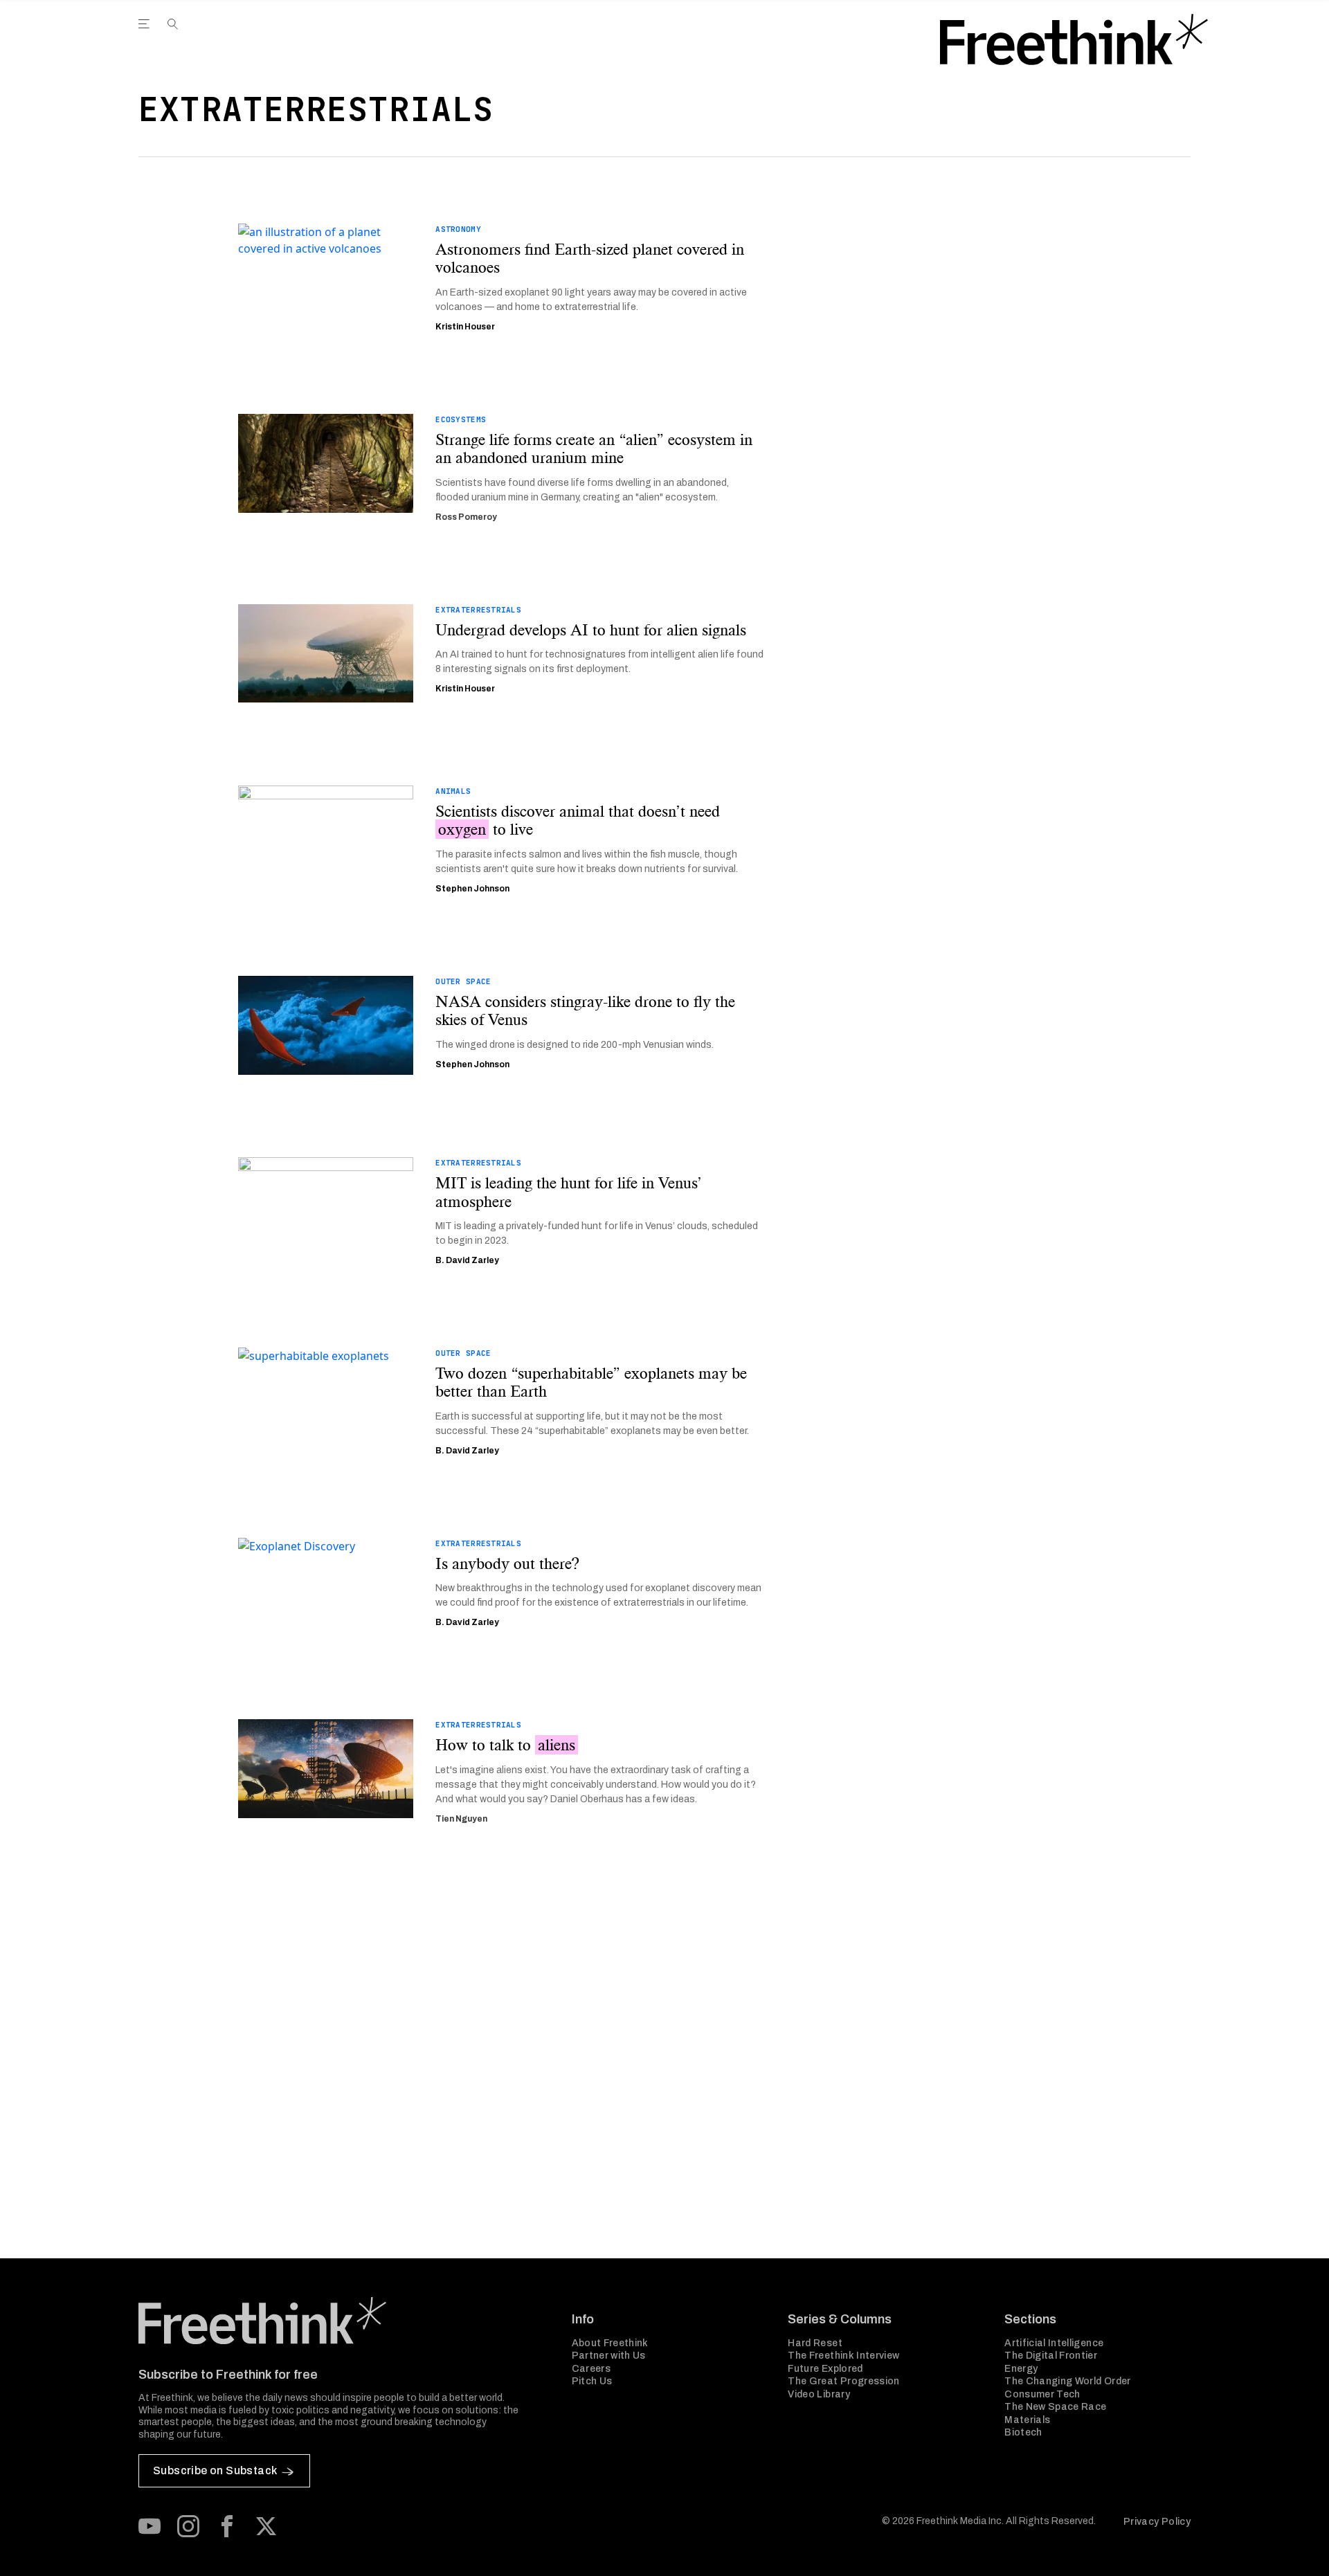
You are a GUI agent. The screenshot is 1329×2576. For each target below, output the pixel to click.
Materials (1027, 2420)
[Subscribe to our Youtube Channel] (150, 2526)
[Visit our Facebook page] (227, 2526)
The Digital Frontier (1051, 2356)
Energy (1021, 2369)
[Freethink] (1074, 39)
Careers (591, 2369)
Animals (453, 791)
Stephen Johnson (472, 889)
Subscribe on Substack (215, 2470)
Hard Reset (815, 2343)
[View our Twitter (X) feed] (266, 2526)
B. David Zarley (467, 1260)
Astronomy (458, 229)
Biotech (1023, 2432)
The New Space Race (1055, 2407)
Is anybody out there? (507, 1563)
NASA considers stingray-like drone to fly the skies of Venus (585, 1011)
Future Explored (825, 2369)
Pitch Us (592, 2381)
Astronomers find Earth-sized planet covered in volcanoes (590, 258)
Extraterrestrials (478, 610)
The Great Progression (843, 2381)
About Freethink (610, 2343)
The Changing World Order (1067, 2381)
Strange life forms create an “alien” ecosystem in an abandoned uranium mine (594, 449)
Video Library (819, 2394)
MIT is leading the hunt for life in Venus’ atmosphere (569, 1192)
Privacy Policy (1157, 2522)
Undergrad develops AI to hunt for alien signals (591, 630)
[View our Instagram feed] (188, 2526)
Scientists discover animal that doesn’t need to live (578, 820)
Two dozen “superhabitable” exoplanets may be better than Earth (591, 1382)
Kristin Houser (465, 327)
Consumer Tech (1042, 2394)
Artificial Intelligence (1054, 2343)
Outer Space (463, 981)
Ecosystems (461, 419)
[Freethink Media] (340, 2321)
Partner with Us (609, 2356)
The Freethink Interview (843, 2356)
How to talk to (505, 1745)
